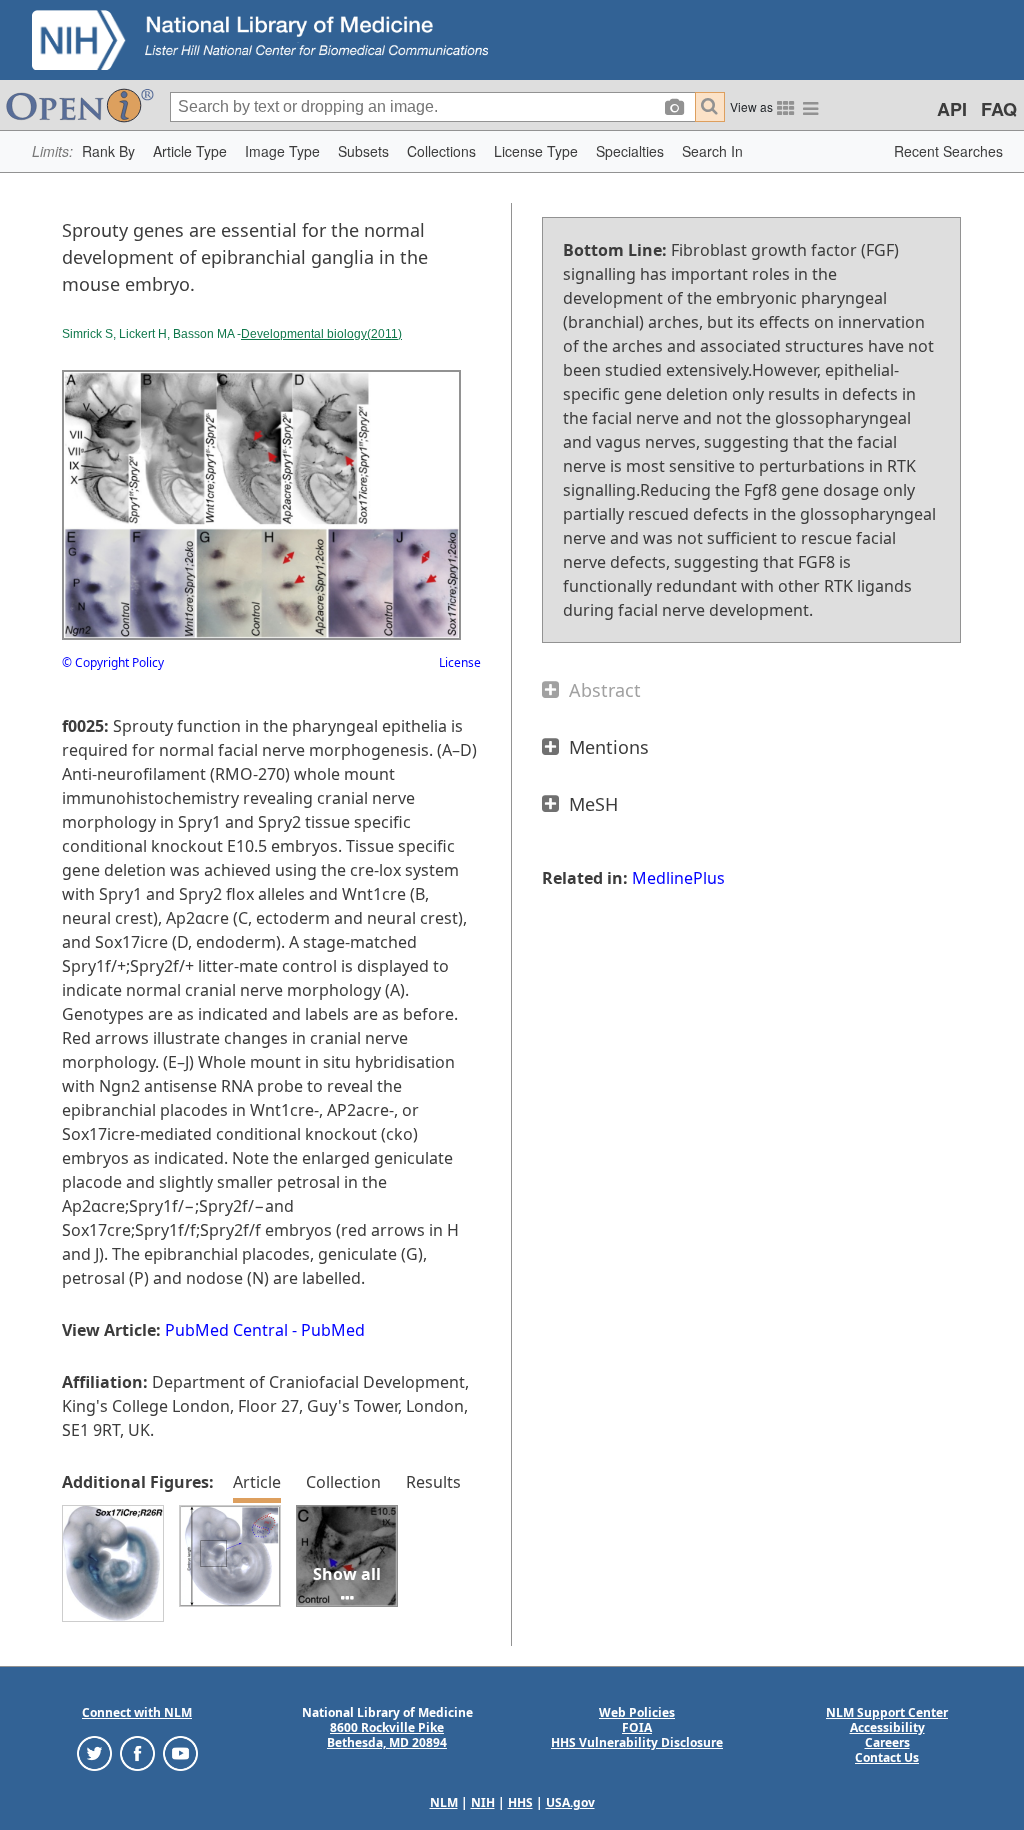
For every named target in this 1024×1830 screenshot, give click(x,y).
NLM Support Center (887, 1712)
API (952, 109)
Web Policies (637, 1712)
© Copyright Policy (113, 662)
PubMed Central (226, 1330)
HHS (520, 1802)
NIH (483, 1802)
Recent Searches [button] (948, 151)
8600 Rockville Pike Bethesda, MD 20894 (387, 1735)
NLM (444, 1802)
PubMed (333, 1330)
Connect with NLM (137, 1712)
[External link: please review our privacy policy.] (94, 1751)
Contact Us (887, 1757)
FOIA (637, 1727)
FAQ (999, 109)
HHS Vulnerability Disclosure (637, 1742)
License (460, 662)
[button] (108, 151)
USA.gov (570, 1802)
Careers (887, 1742)
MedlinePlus (678, 878)
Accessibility (887, 1727)
